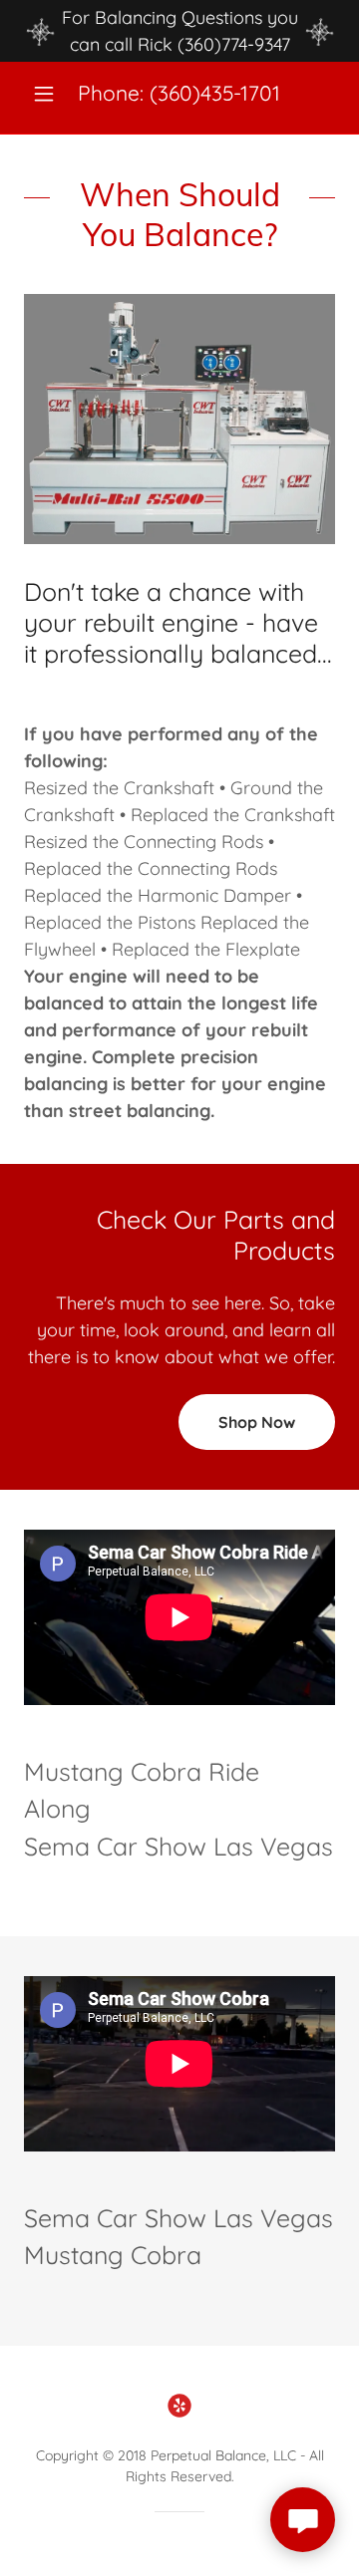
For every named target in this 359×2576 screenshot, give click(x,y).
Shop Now (257, 1422)
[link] (179, 2406)
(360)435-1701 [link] (215, 93)
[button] (47, 94)
